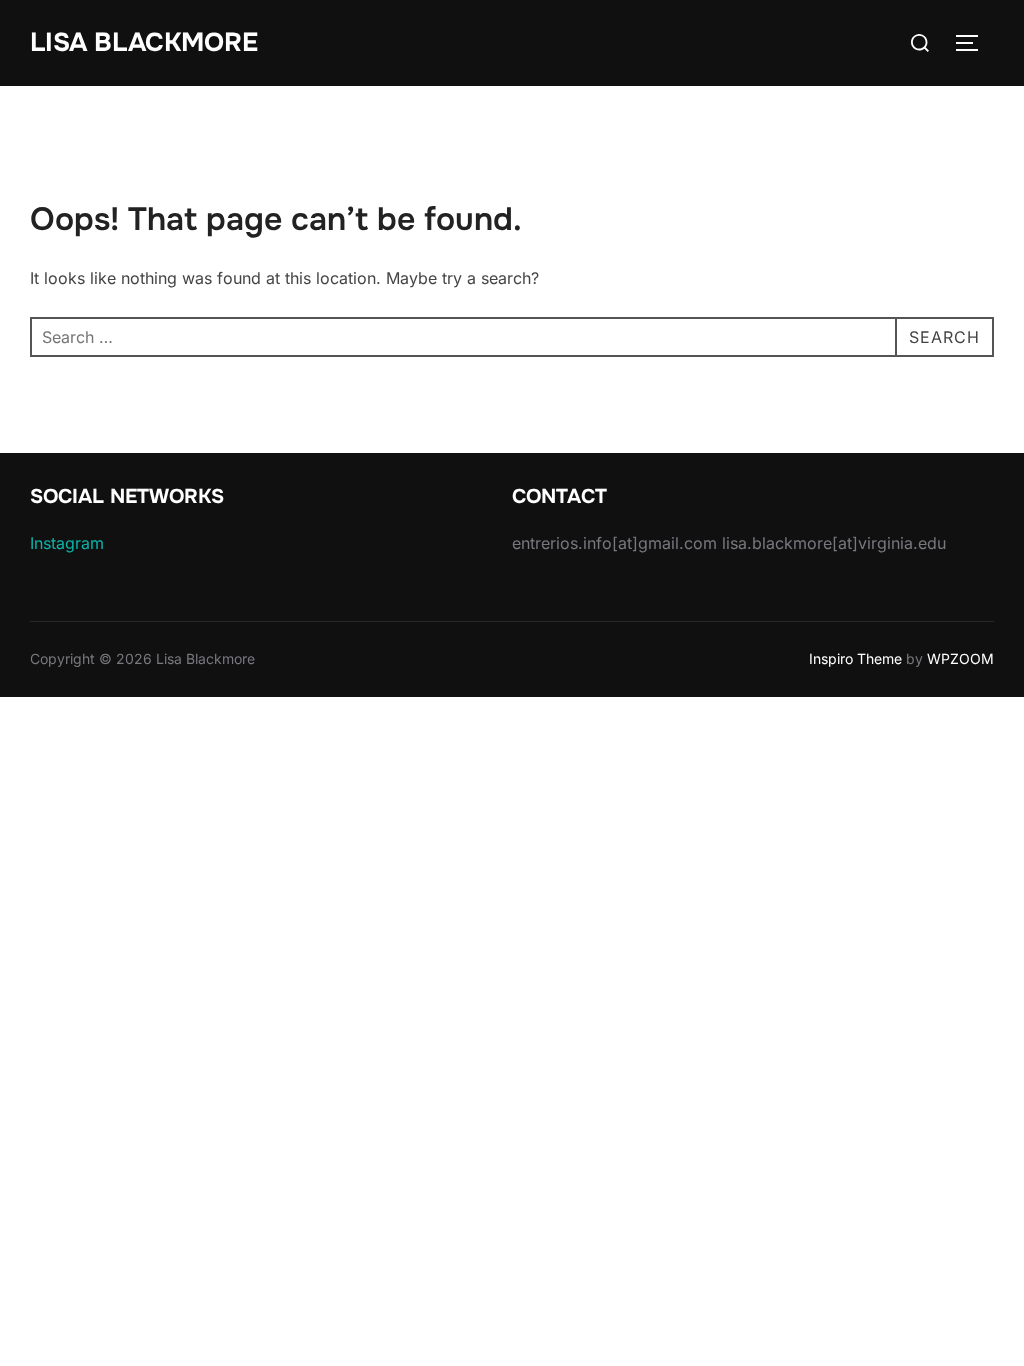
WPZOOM (960, 658)
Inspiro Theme (855, 658)
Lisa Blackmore (144, 42)
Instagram (67, 543)
